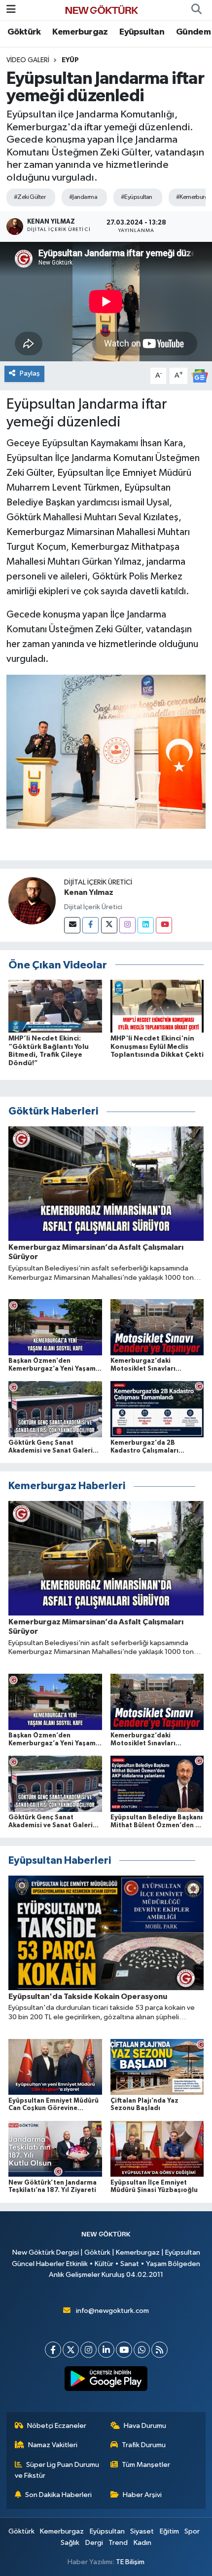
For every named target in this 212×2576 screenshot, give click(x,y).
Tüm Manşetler (146, 2465)
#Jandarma (83, 197)
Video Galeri (28, 60)
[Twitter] (109, 925)
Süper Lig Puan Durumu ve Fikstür (57, 2470)
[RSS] (159, 2350)
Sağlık (70, 2543)
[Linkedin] (146, 925)
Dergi (94, 2543)
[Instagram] (127, 925)
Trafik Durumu (144, 2445)
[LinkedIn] (106, 2350)
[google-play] (106, 2381)
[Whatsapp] (142, 2350)
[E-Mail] (72, 925)
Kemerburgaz (80, 32)
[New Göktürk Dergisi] (102, 10)
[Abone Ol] (200, 375)
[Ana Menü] (11, 10)
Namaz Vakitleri (53, 2445)
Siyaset (142, 2531)
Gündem (193, 32)
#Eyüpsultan (137, 197)
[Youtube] (164, 925)
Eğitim (169, 2531)
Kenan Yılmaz (89, 892)
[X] (71, 2350)
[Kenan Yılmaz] (32, 901)
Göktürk (24, 32)
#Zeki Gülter (30, 197)
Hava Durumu (145, 2426)
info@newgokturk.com (112, 2311)
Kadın (142, 2543)
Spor (192, 2531)
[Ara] (196, 10)
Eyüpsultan (142, 32)
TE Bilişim (130, 2562)
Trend (118, 2543)
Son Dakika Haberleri (58, 2495)
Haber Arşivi (142, 2495)
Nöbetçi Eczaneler (57, 2426)
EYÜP (70, 60)
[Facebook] (90, 925)
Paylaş (30, 373)
